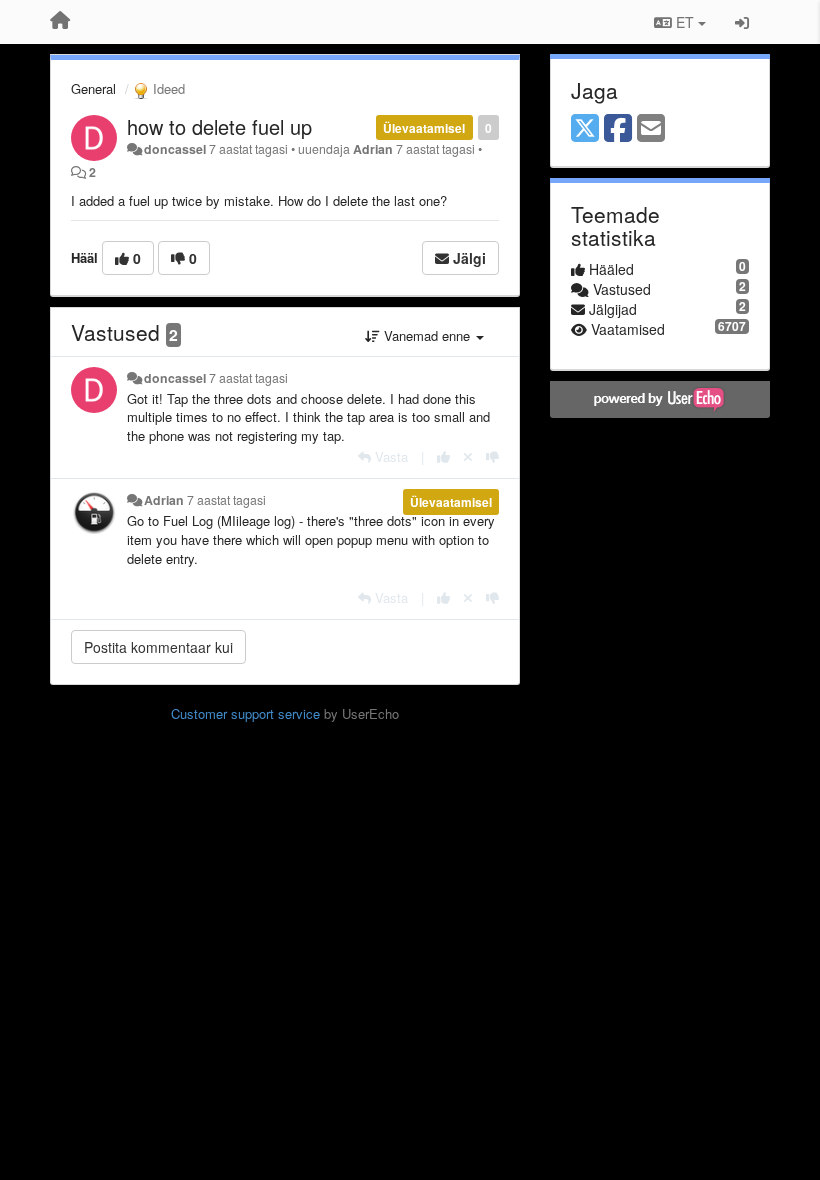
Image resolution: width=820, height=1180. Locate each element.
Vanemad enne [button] (427, 335)
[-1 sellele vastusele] (492, 456)
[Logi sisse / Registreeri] (742, 22)
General (93, 88)
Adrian (373, 149)
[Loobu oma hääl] (468, 456)
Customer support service (245, 713)
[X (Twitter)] (585, 129)
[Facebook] (618, 129)
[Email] (651, 129)
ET (685, 22)
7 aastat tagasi (248, 378)
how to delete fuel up (219, 126)
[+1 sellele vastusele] (443, 456)
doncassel (175, 149)
